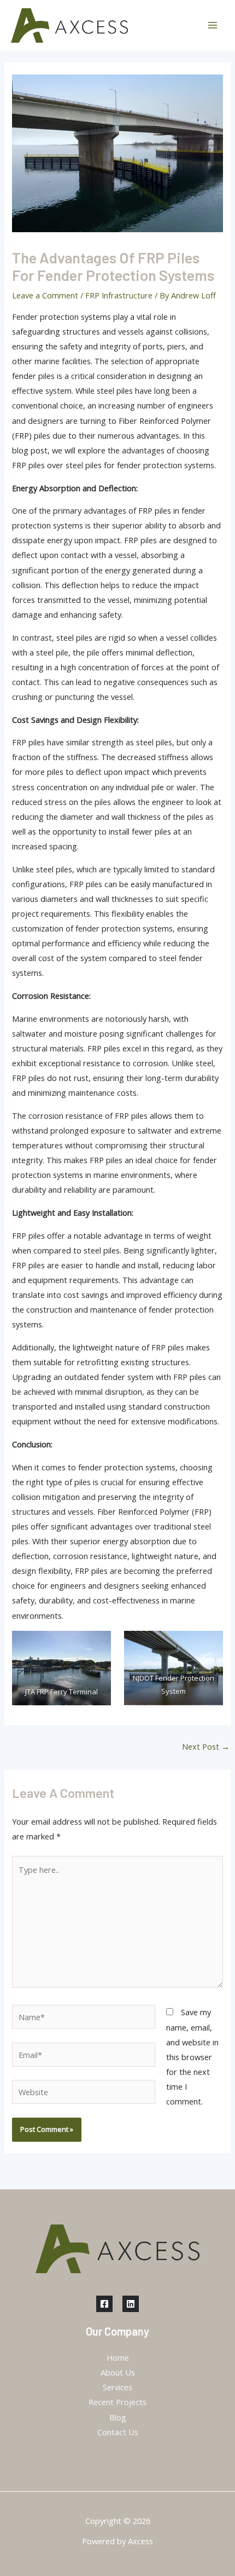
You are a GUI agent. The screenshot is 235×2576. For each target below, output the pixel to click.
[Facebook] (104, 2304)
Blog (118, 2417)
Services (117, 2387)
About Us (118, 2372)
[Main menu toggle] (213, 25)
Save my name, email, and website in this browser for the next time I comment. (192, 2057)
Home (118, 2358)
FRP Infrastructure (119, 295)
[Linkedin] (131, 2304)
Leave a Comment (45, 295)
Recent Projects (117, 2402)
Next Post (206, 1746)
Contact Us (118, 2432)
